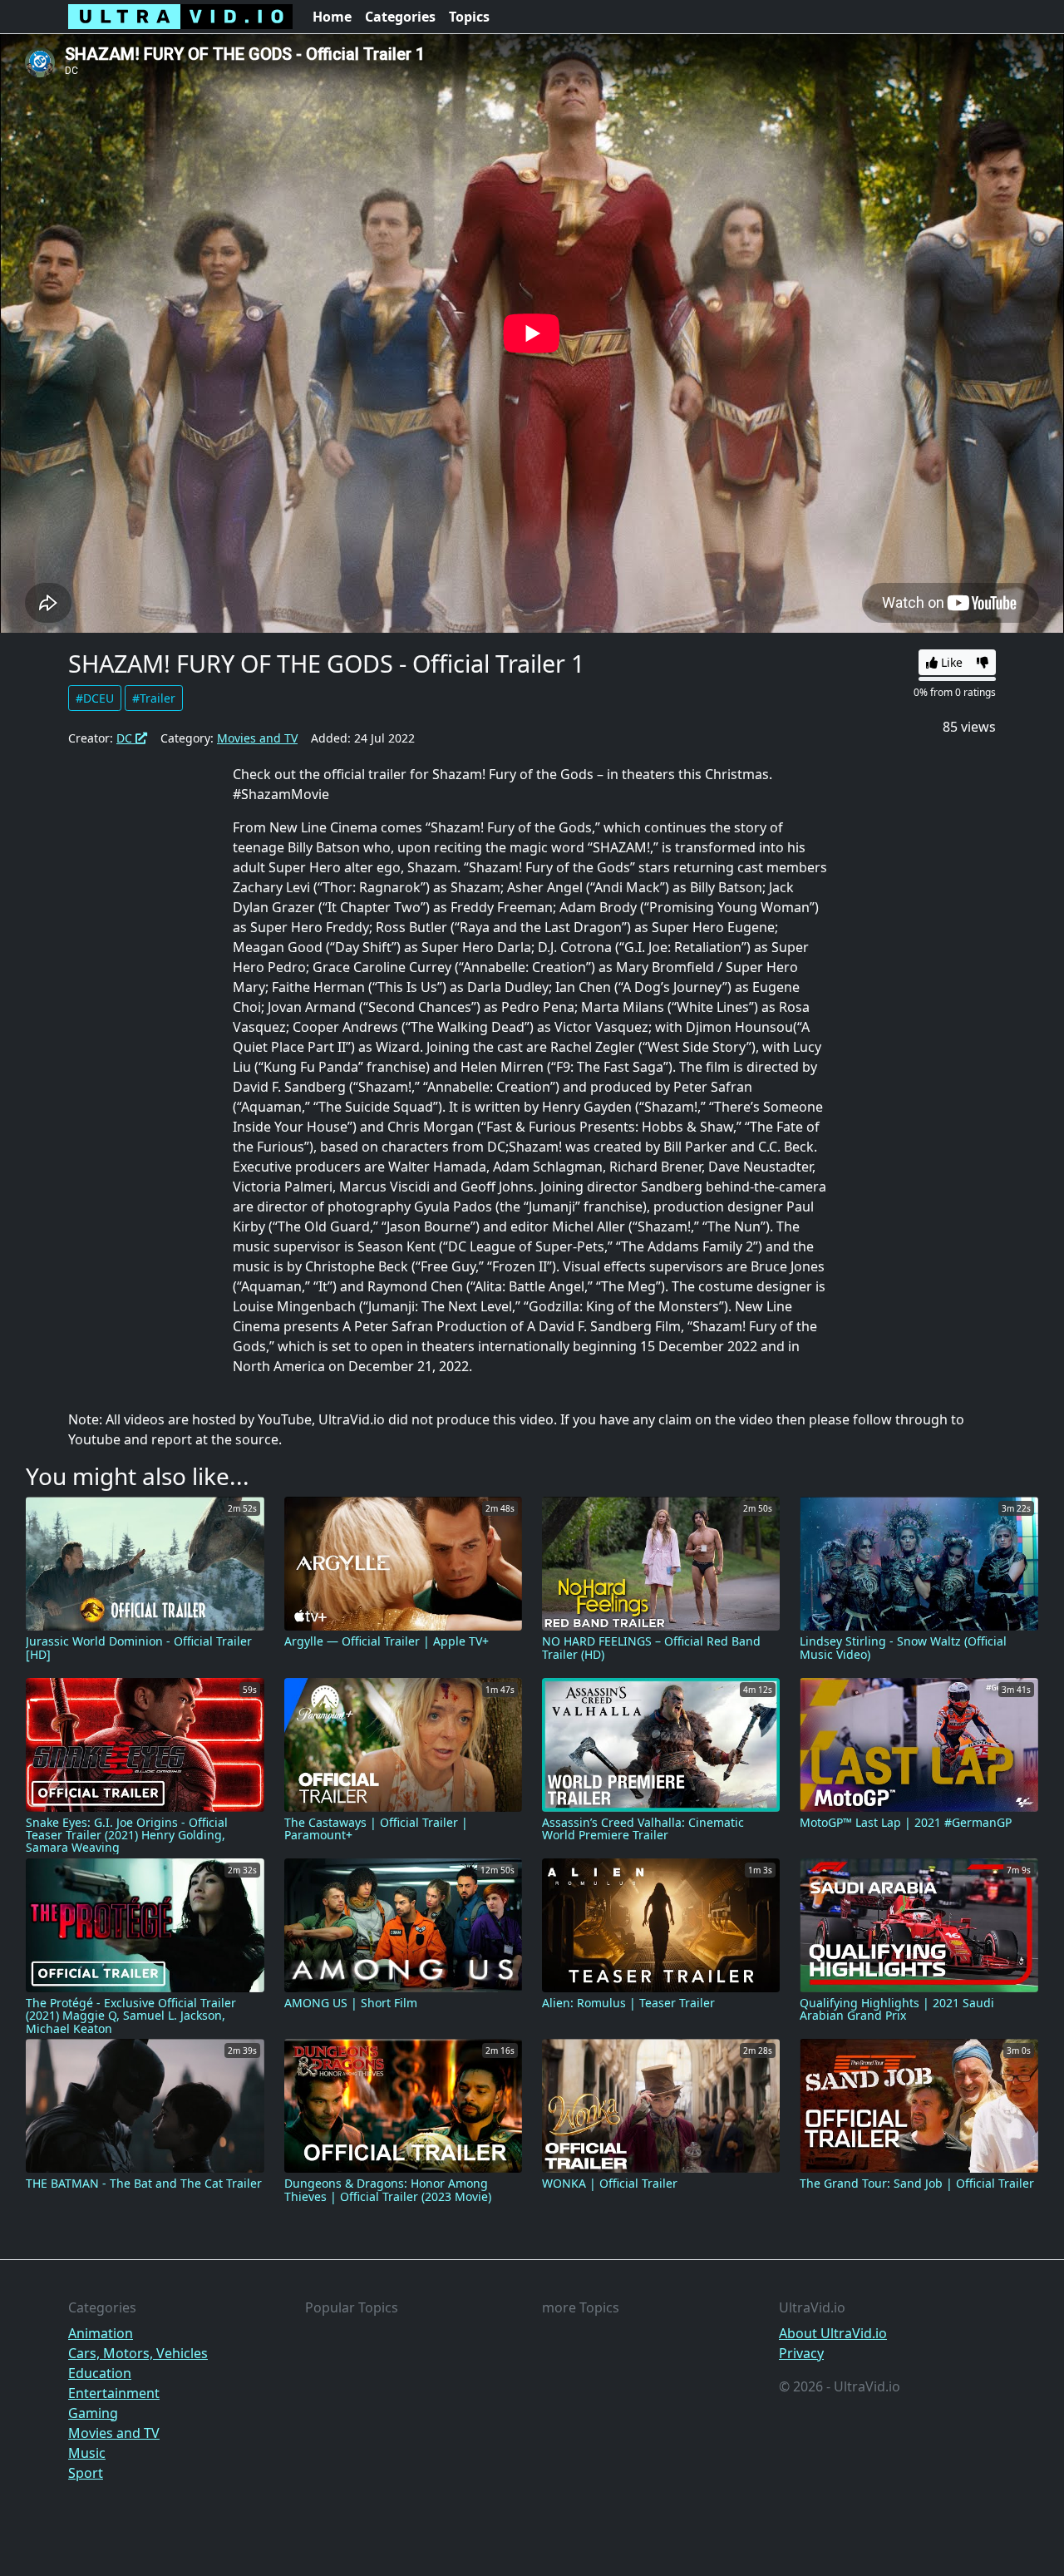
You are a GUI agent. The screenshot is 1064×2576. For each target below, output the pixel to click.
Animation (101, 2333)
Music (87, 2453)
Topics (469, 17)
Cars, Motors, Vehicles (138, 2353)
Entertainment (114, 2393)
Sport (86, 2473)
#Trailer (154, 698)
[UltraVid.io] (180, 17)
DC (126, 738)
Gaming (93, 2413)
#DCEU (95, 698)
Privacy (801, 2353)
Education (100, 2373)
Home (332, 17)
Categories (400, 17)
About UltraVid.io (833, 2333)
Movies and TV (257, 738)
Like (950, 662)
